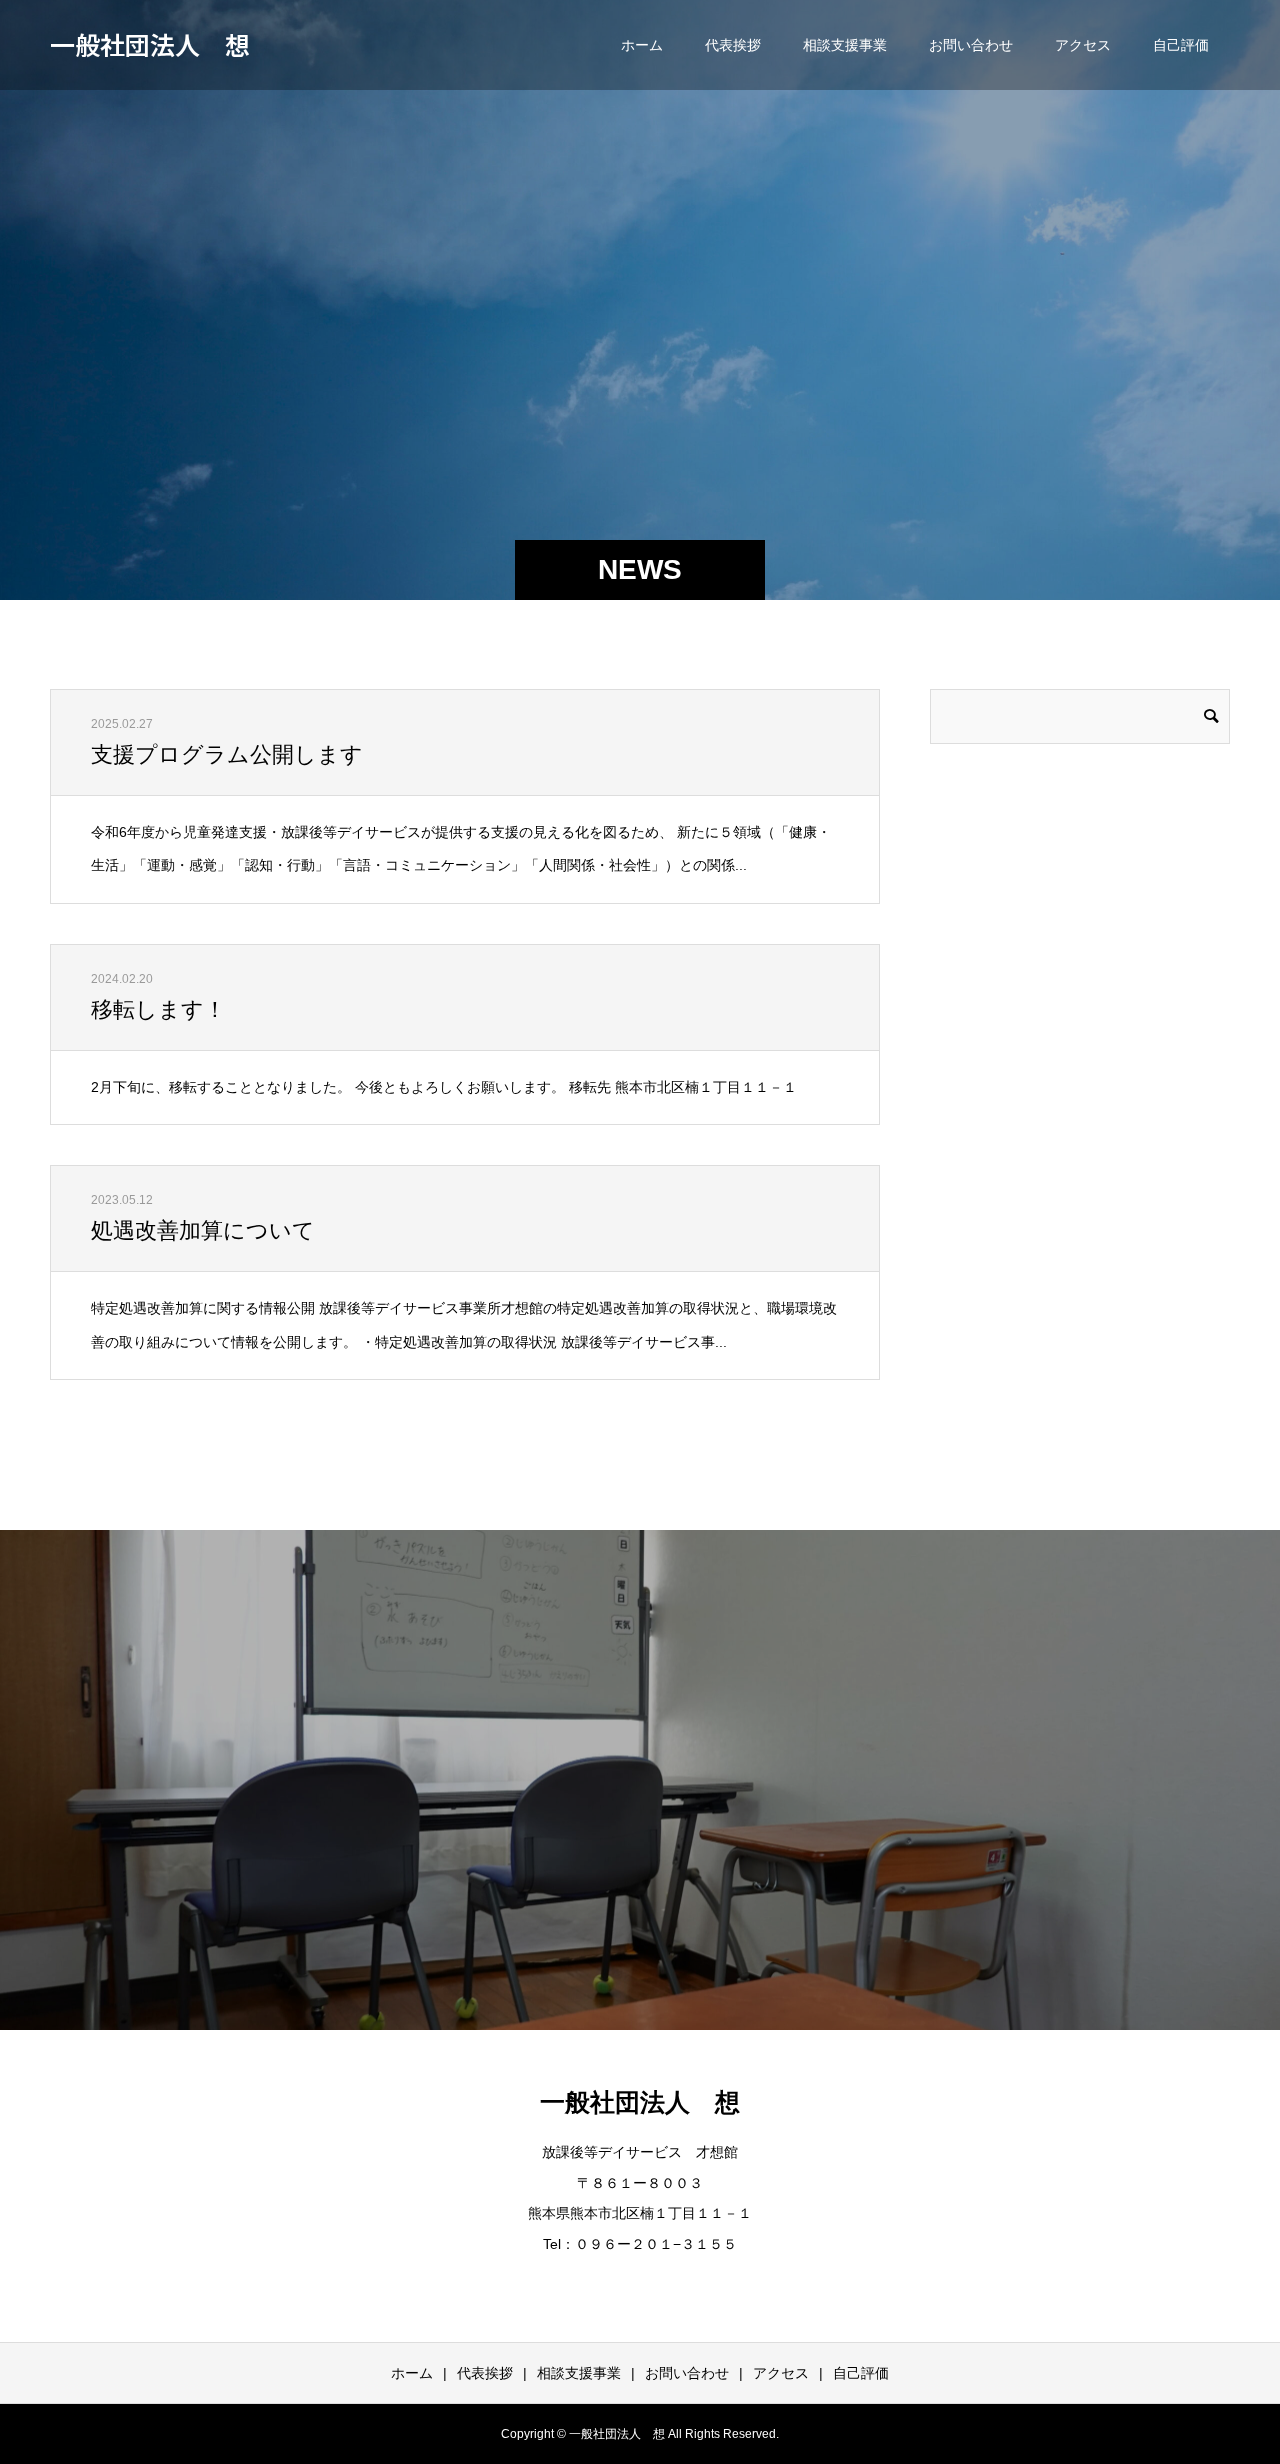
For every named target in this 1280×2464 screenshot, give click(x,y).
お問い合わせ (971, 45)
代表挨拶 (733, 45)
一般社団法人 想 (150, 44)
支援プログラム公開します (227, 754)
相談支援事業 (845, 45)
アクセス (1083, 45)
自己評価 (1181, 45)
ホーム (642, 45)
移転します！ (158, 1009)
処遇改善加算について (203, 1230)
